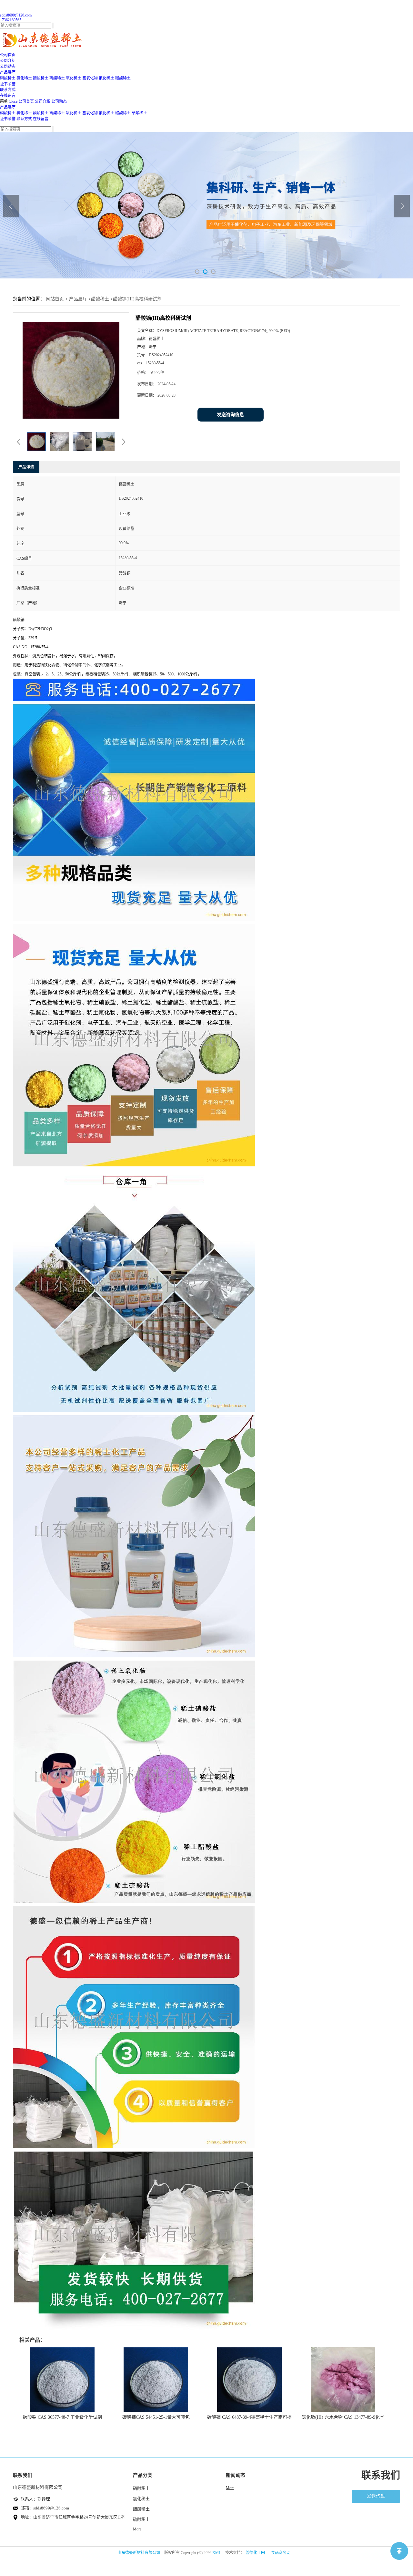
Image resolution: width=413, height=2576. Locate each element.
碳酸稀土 (123, 78)
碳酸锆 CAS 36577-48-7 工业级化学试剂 (62, 2417)
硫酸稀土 (57, 78)
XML (217, 2553)
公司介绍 (43, 101)
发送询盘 (376, 2496)
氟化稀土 (106, 78)
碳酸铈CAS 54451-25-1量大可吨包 (156, 2417)
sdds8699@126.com (16, 15)
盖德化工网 (255, 2553)
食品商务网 (281, 2553)
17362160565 (11, 20)
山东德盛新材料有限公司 (139, 2553)
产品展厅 (8, 107)
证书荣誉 (8, 119)
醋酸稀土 (41, 78)
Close (13, 101)
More (137, 2529)
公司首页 (26, 101)
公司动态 (59, 101)
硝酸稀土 (8, 78)
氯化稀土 (24, 78)
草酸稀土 (139, 113)
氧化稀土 (74, 78)
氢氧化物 (90, 78)
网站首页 (55, 299)
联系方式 (24, 119)
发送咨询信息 (230, 415)
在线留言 (41, 119)
